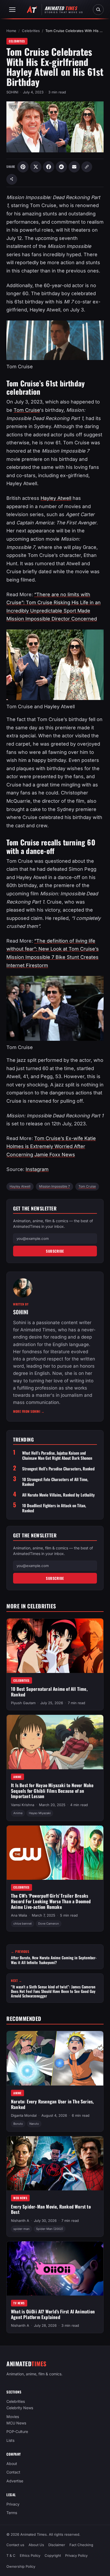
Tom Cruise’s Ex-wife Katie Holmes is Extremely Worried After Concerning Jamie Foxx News (51, 1146)
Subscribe (55, 1251)
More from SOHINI (29, 1411)
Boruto (18, 2124)
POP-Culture (17, 2432)
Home (11, 31)
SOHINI (12, 92)
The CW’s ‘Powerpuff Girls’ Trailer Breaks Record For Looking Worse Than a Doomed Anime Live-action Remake (51, 1901)
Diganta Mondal (24, 2115)
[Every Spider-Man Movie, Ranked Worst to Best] (55, 2163)
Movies (13, 2417)
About (12, 2464)
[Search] (98, 10)
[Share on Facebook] (49, 167)
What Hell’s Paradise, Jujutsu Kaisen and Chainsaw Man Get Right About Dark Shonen (57, 1455)
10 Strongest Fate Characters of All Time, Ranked (55, 1482)
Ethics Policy (30, 2555)
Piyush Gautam (23, 1703)
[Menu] (12, 10)
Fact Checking (81, 2545)
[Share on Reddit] (61, 167)
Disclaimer (57, 2545)
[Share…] (12, 179)
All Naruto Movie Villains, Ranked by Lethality (58, 1495)
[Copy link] (87, 167)
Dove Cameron (49, 1924)
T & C (11, 2555)
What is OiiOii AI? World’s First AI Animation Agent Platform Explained (53, 2314)
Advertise (15, 2481)
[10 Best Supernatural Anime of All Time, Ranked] (55, 1646)
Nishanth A (20, 2220)
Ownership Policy (21, 2566)
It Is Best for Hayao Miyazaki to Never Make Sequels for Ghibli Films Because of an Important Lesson (52, 1791)
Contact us (15, 2545)
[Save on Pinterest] (23, 167)
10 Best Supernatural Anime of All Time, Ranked (49, 1692)
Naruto (34, 2124)
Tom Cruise (27, 410)
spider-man (21, 2229)
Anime (17, 1777)
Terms (12, 2513)
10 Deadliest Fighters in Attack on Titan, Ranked (54, 1508)
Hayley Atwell (56, 498)
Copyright (53, 2555)
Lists (10, 2440)
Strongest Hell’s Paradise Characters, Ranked (58, 1469)
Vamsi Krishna (23, 1805)
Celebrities (31, 31)
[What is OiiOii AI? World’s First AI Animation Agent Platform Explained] (55, 2268)
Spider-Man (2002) (50, 2229)
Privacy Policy (76, 2555)
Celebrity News (20, 2408)
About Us (36, 2545)
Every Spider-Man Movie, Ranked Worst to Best (51, 2209)
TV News (19, 2303)
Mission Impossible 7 (54, 1186)
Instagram (37, 1169)
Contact (13, 2472)
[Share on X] (36, 167)
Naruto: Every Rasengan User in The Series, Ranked (52, 2104)
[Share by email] (74, 167)
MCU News (20, 2198)
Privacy (13, 2504)
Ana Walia (19, 1915)
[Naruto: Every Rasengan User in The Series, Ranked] (55, 2058)
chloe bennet (23, 1924)
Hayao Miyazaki (40, 1813)
